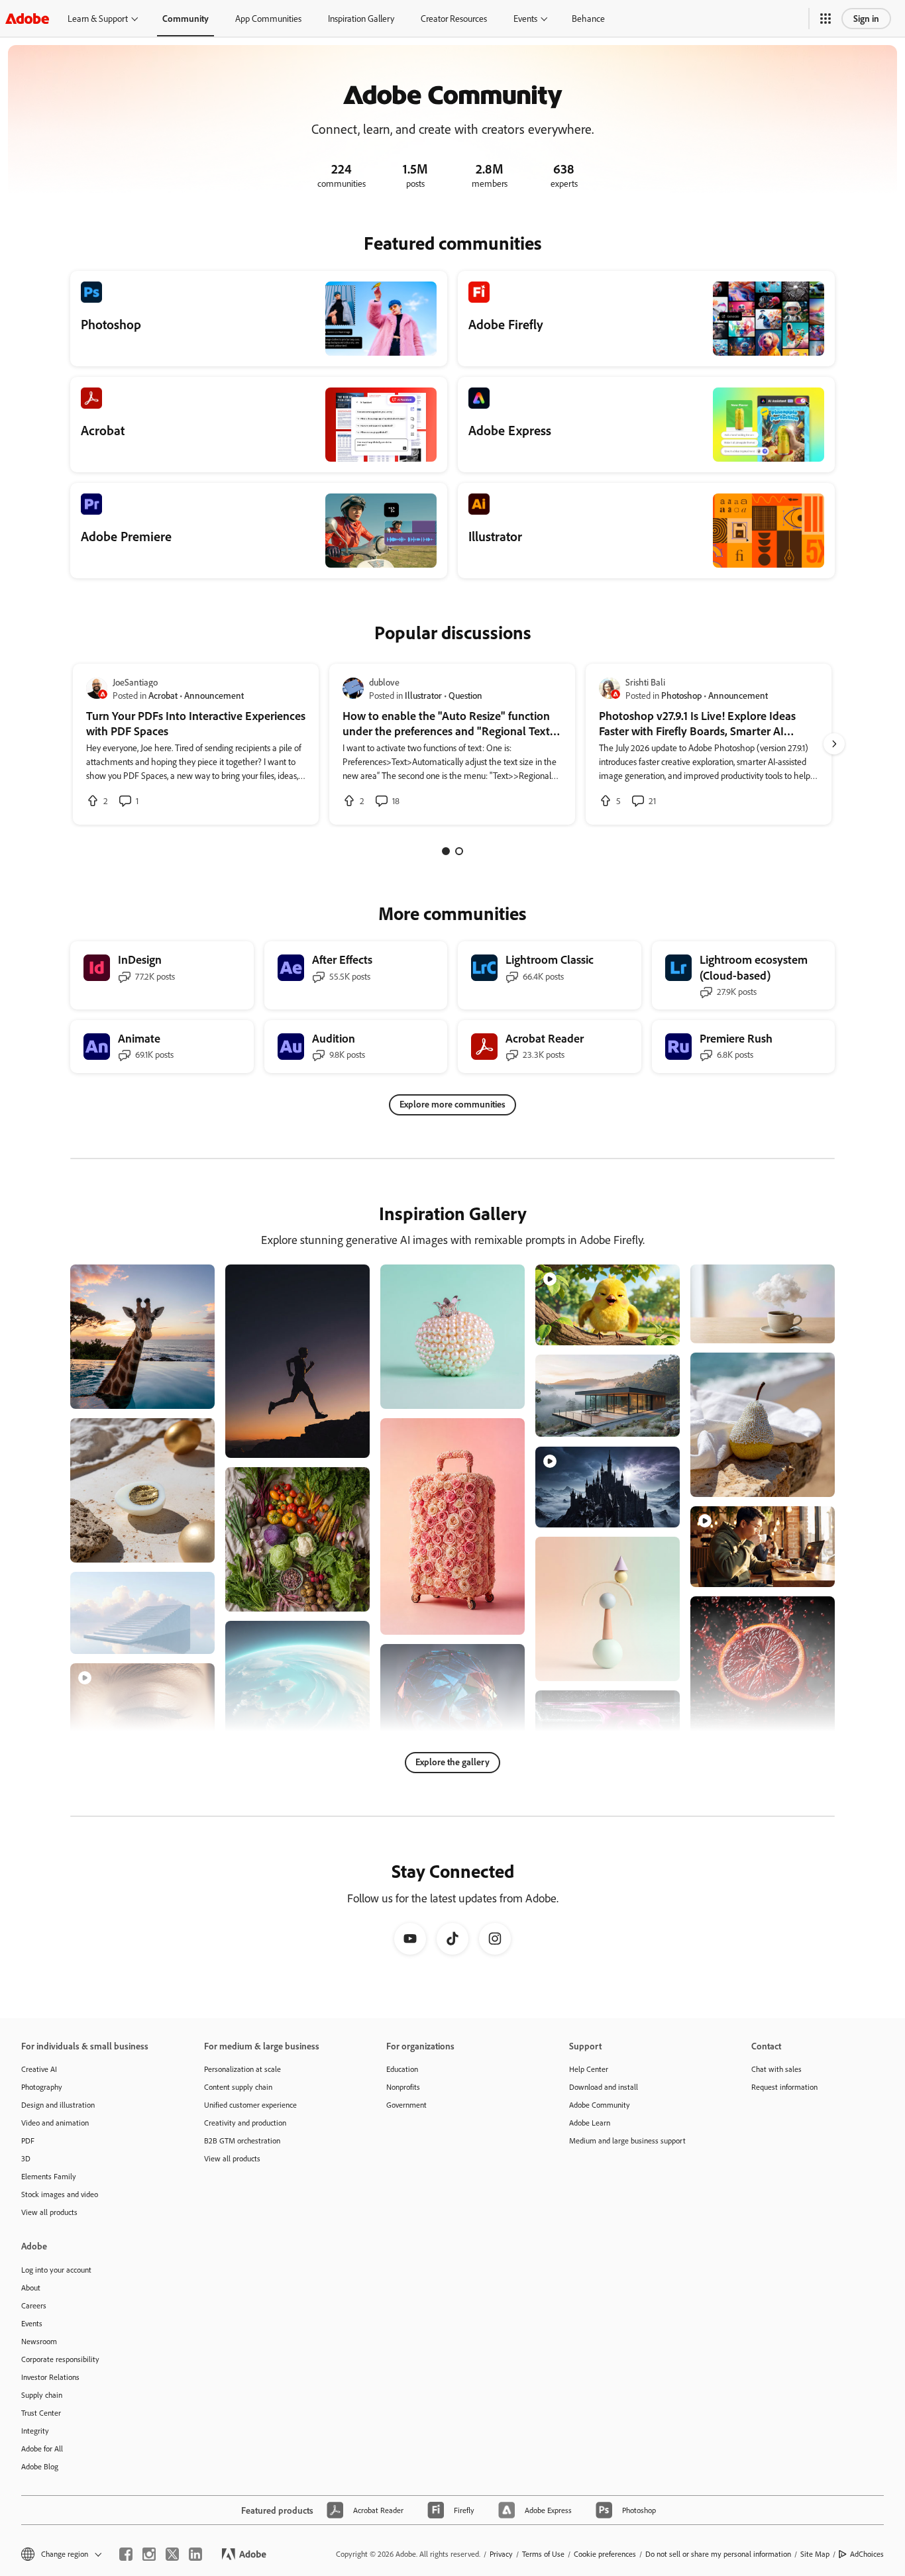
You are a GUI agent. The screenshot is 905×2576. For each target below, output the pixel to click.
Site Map (815, 2554)
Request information (784, 2087)
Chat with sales (776, 2069)
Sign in (866, 18)
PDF (28, 2140)
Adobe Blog (40, 2466)
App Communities (268, 18)
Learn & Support (98, 18)
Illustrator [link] (423, 695)
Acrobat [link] (163, 695)
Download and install (604, 2087)
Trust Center (41, 2413)
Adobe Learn (590, 2123)
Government (406, 2105)
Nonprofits (403, 2087)
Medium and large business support (627, 2140)
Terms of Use (543, 2554)
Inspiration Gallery (361, 18)
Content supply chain (238, 2087)
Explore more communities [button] (452, 1104)
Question (465, 695)
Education (402, 2069)
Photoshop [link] (681, 695)
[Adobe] (27, 18)
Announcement (214, 695)
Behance (588, 18)
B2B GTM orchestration (242, 2140)
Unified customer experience (250, 2105)
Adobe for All (42, 2448)
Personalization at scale (242, 2069)
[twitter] (172, 2554)
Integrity (35, 2431)
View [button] (189, 1393)
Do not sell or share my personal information (718, 2554)
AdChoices (867, 2554)
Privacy (501, 2554)
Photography (42, 2087)
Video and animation (55, 2123)
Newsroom (39, 2341)
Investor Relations (50, 2377)
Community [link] (186, 18)
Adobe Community (600, 2105)
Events (525, 18)
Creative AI (39, 2069)
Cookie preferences (605, 2554)
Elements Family (49, 2176)
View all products (49, 2212)
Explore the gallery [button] (452, 1762)
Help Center (589, 2069)
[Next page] (834, 744)
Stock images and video (60, 2194)
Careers (34, 2305)
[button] (825, 19)
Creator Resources (454, 18)
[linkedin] (195, 2554)
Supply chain (42, 2395)
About (31, 2288)
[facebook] (126, 2554)
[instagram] (149, 2554)
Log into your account (56, 2270)
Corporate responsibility (60, 2359)
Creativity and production (245, 2123)
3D (26, 2158)
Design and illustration (58, 2105)
